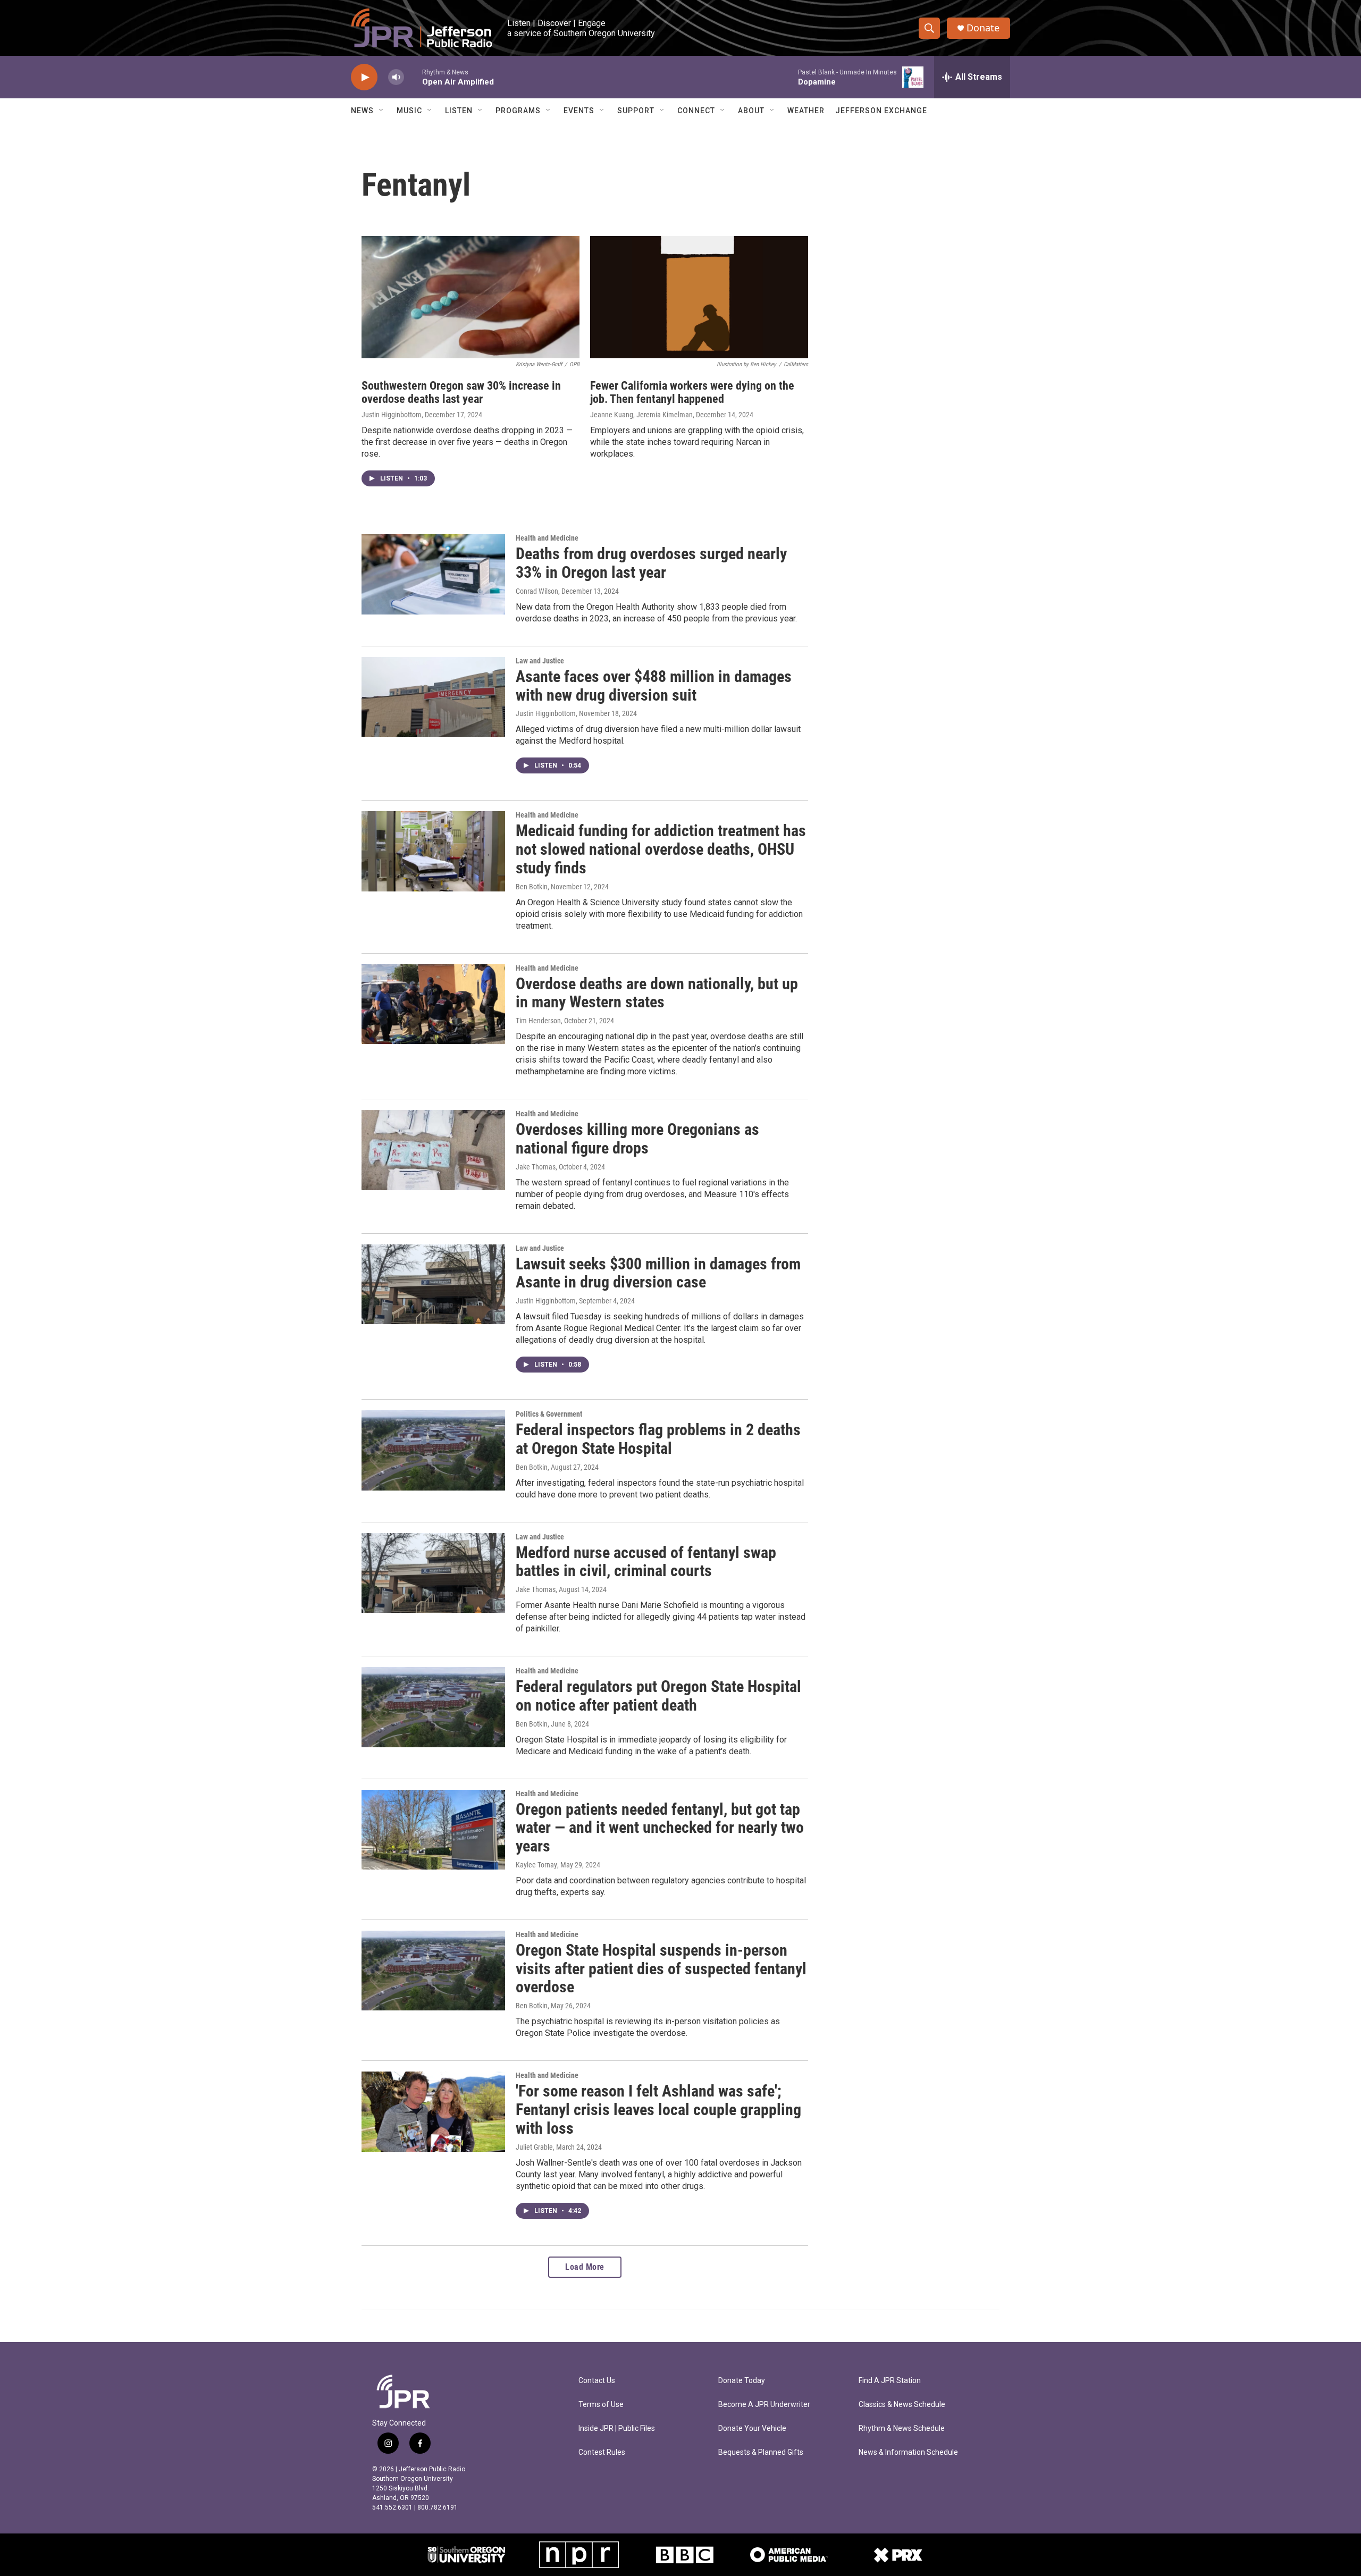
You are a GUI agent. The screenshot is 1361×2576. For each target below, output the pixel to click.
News (362, 111)
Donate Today (742, 2381)
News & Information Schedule (908, 2452)
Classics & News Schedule (902, 2405)
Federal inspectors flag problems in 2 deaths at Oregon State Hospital (658, 1439)
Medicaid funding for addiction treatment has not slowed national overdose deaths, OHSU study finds (661, 849)
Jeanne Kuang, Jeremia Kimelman (641, 415)
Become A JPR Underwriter (764, 2405)
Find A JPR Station (890, 2381)
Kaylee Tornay (536, 1865)
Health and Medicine (547, 538)
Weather (806, 111)
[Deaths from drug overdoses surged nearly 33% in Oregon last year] (433, 574)
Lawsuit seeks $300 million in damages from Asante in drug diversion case (658, 1273)
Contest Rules (602, 2452)
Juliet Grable (534, 2147)
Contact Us (597, 2381)
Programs (518, 111)
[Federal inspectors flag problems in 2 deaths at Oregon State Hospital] (433, 1450)
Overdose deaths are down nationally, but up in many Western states (657, 993)
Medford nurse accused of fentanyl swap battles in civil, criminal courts (646, 1562)
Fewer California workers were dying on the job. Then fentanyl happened (692, 392)
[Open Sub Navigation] (382, 111)
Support (636, 111)
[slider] (413, 77)
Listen (459, 111)
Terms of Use (601, 2405)
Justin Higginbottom (392, 415)
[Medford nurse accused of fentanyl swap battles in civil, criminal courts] (433, 1573)
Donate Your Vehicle (752, 2428)
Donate (983, 28)
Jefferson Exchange (881, 111)
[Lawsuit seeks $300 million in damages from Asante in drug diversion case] (433, 1284)
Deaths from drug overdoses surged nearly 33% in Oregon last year (651, 563)
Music (409, 111)
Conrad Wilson (537, 591)
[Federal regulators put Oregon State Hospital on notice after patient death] (433, 1707)
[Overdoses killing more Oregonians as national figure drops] (433, 1150)
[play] (364, 77)
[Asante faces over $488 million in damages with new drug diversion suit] (433, 697)
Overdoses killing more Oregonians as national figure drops (637, 1139)
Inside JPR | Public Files (617, 2428)
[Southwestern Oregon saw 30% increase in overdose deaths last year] (471, 297)
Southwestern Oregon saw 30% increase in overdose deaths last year (461, 392)
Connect (696, 111)
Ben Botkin (532, 887)
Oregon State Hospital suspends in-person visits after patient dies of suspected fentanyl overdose (661, 1969)
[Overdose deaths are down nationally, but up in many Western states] (433, 1004)
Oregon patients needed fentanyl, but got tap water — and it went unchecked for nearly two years (660, 1828)
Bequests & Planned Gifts (761, 2452)
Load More (585, 2267)
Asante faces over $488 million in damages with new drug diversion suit (654, 686)
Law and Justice (540, 661)
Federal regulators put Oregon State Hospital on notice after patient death (658, 1696)
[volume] (396, 77)
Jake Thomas (536, 1167)
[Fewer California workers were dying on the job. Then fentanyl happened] (699, 297)
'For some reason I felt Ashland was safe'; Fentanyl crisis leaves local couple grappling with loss (658, 2110)
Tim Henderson (538, 1021)
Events (579, 111)
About (751, 111)
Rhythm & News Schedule (902, 2428)
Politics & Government (549, 1414)
